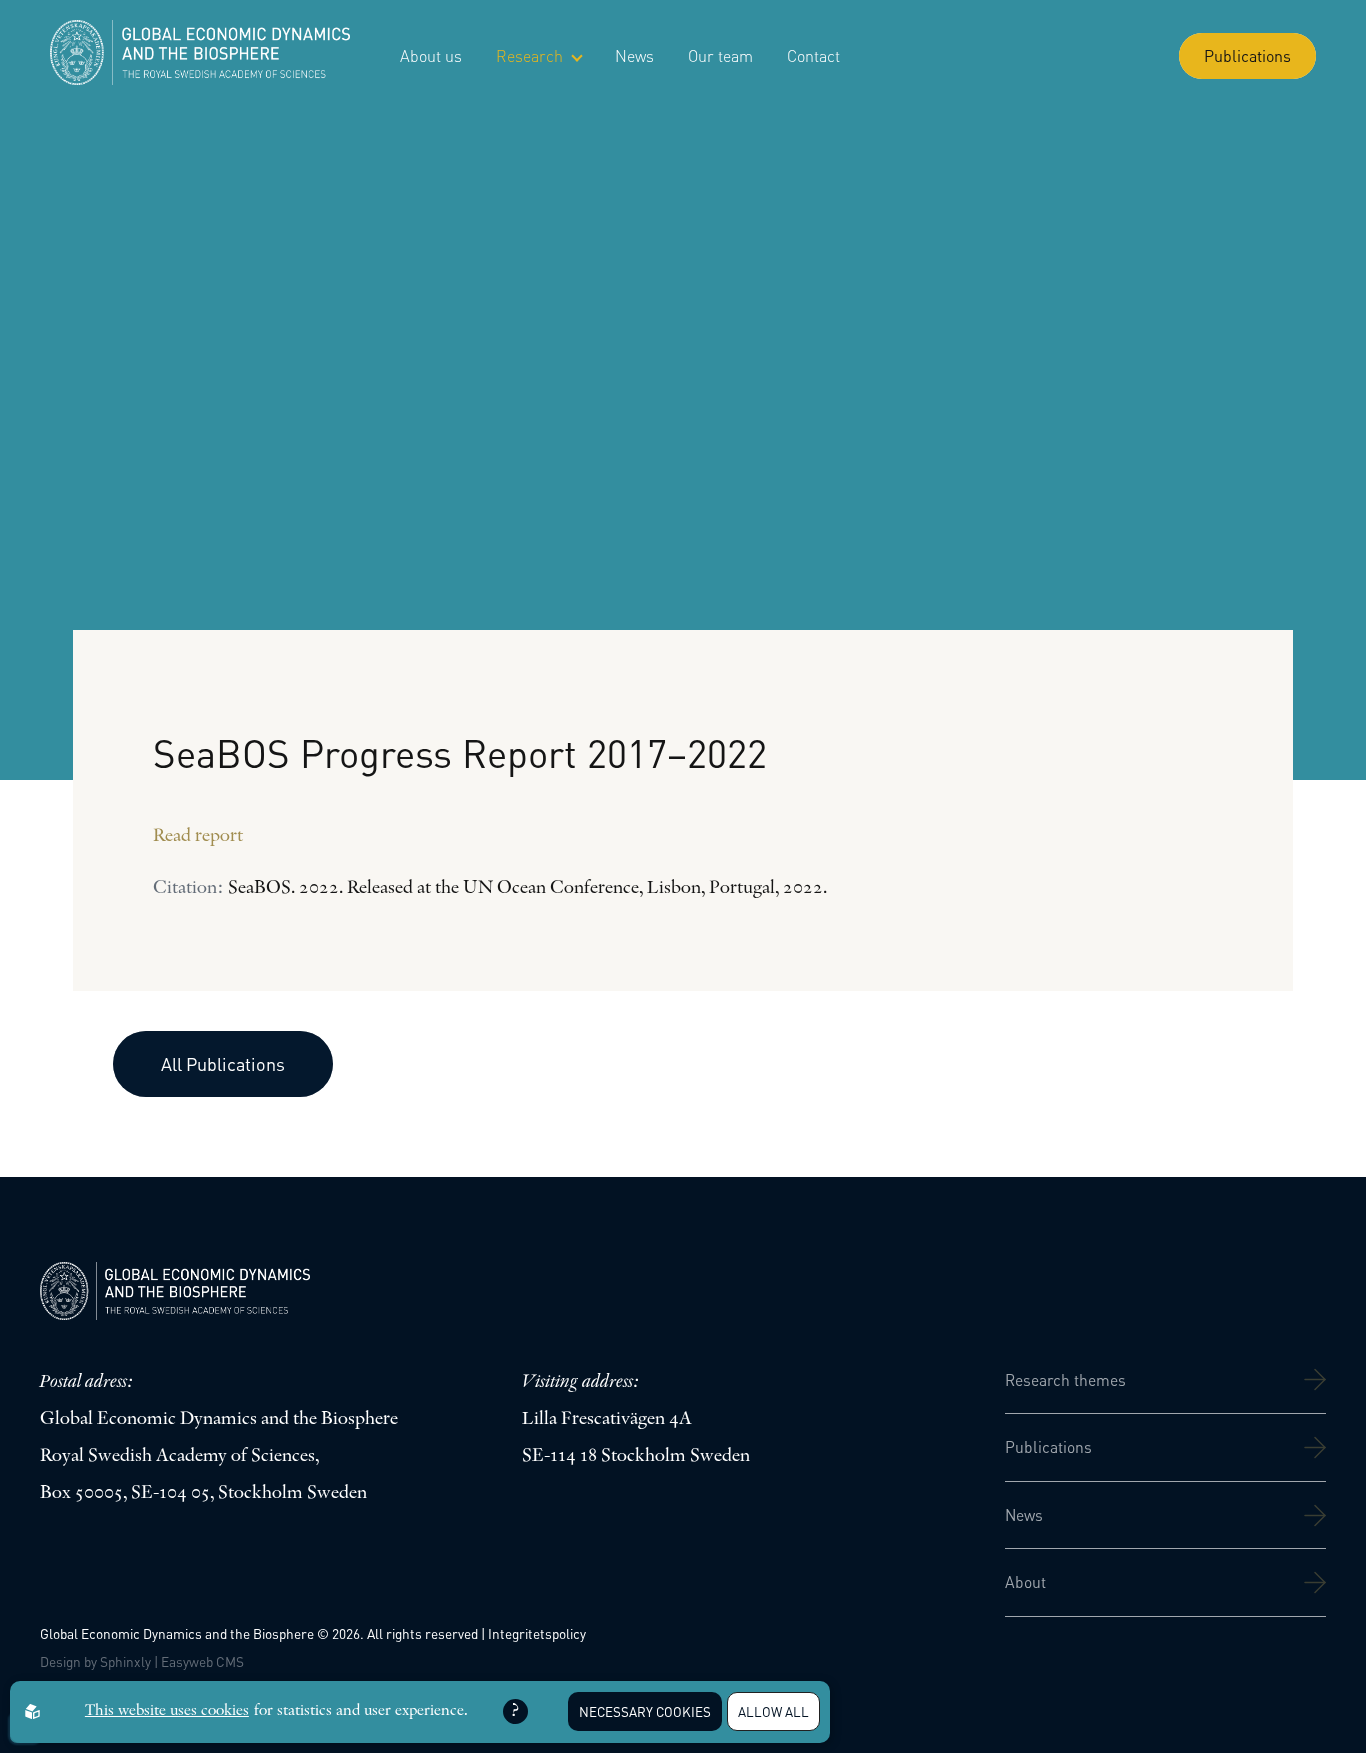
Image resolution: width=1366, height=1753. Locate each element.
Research (529, 55)
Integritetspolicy (537, 1633)
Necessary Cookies (645, 1711)
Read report (198, 836)
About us (431, 55)
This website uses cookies (167, 1711)
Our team (720, 55)
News (634, 55)
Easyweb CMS (202, 1661)
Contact (813, 55)
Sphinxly (125, 1661)
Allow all (773, 1711)
